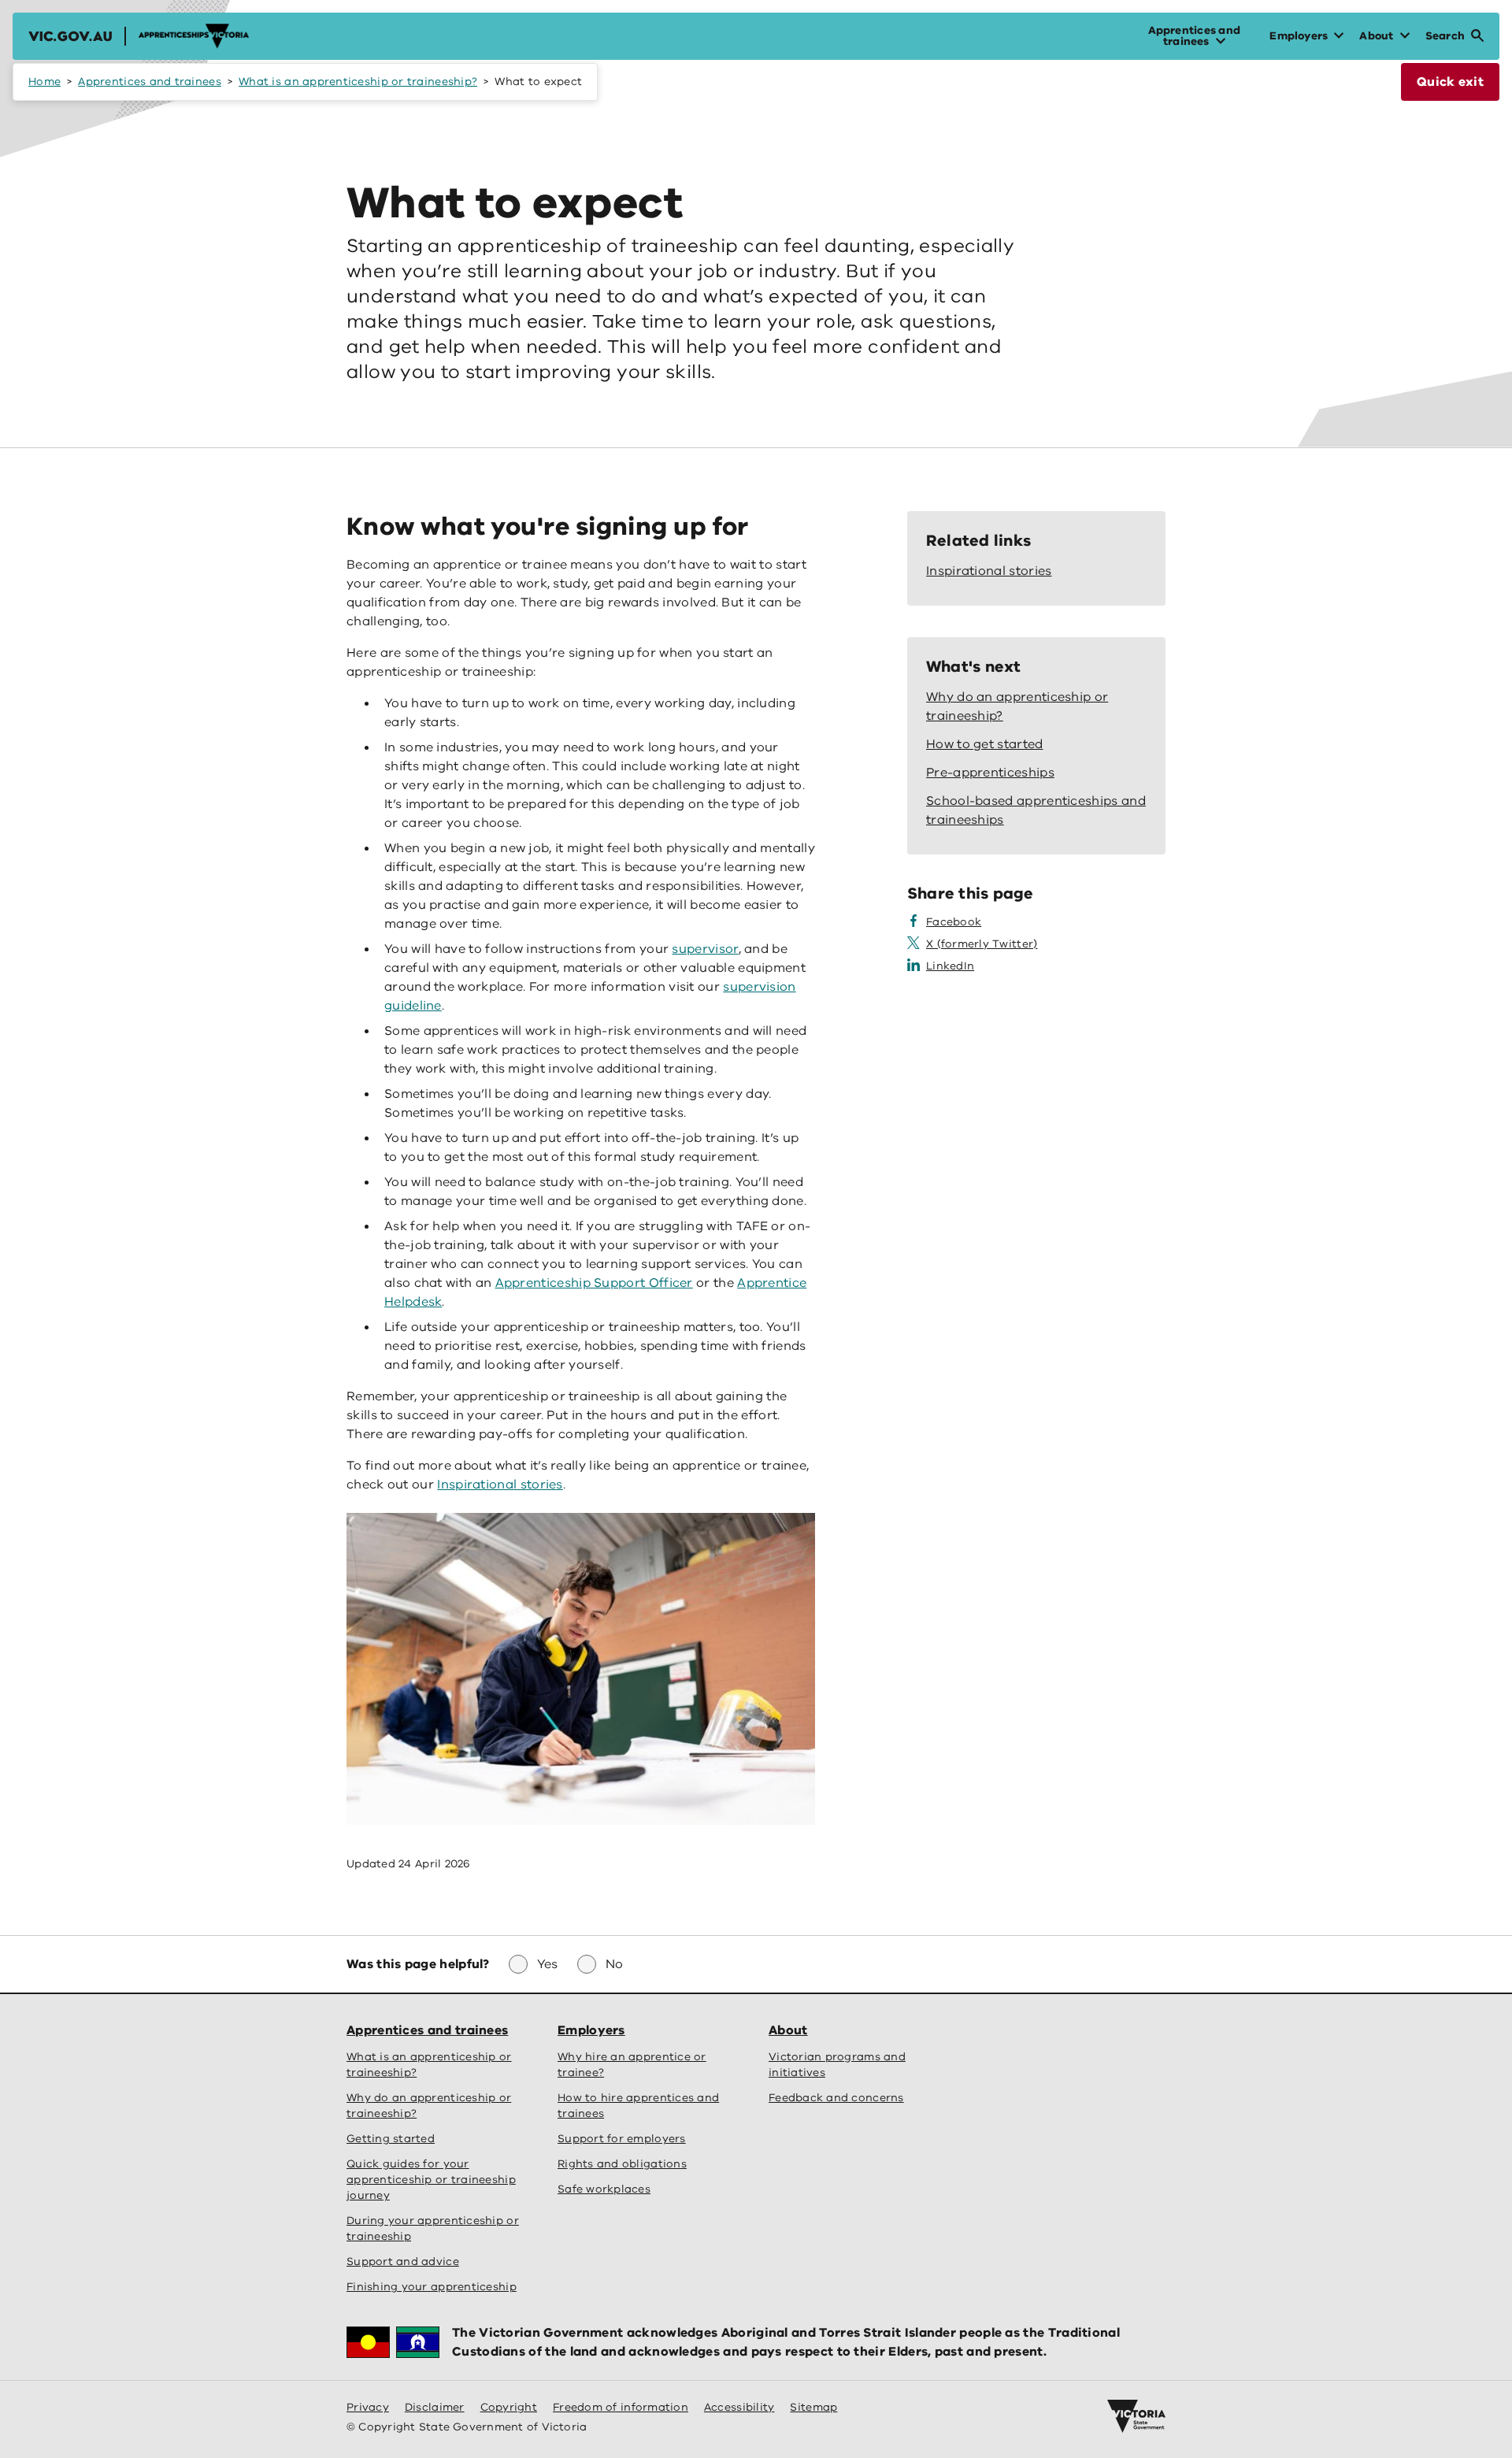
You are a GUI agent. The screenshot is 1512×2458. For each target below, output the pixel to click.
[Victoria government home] (1136, 2416)
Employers (591, 2030)
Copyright (509, 2407)
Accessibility (739, 2407)
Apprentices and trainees (149, 82)
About (788, 2030)
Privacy (368, 2407)
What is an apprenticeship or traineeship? (358, 82)
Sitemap (813, 2407)
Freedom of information (621, 2407)
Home (44, 82)
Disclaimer (435, 2407)
